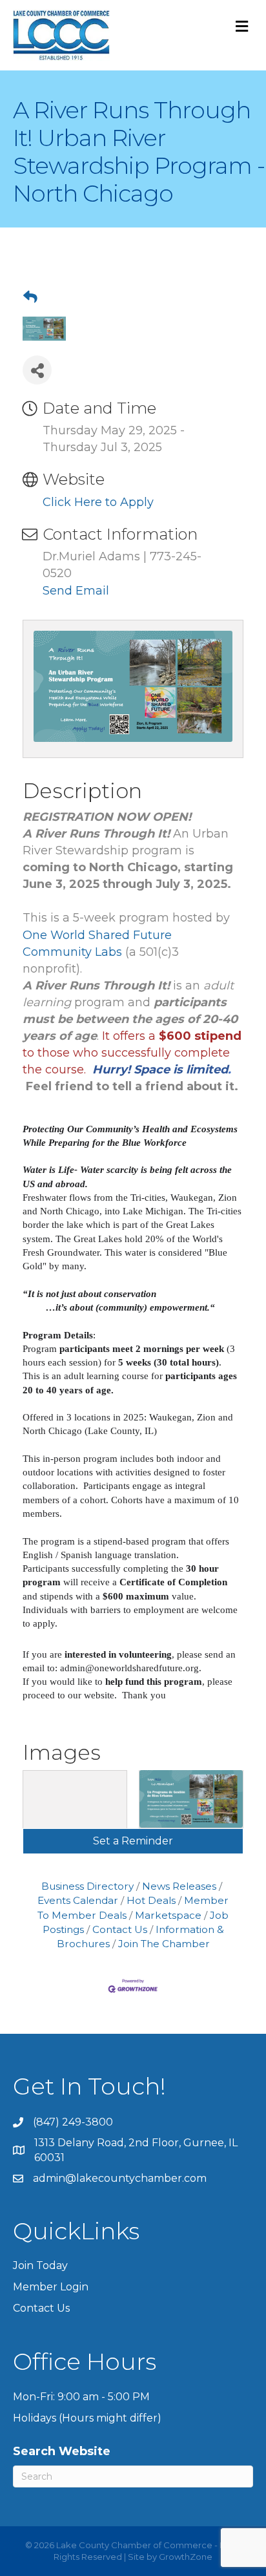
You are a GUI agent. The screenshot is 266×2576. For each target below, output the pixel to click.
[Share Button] (37, 370)
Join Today (40, 2265)
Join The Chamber (164, 1944)
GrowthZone (186, 2557)
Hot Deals (151, 1900)
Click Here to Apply (98, 502)
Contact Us (120, 1929)
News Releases (179, 1886)
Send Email (76, 591)
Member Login (51, 2287)
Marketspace (168, 1915)
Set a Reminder (133, 1841)
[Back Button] (30, 297)
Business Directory (87, 1886)
